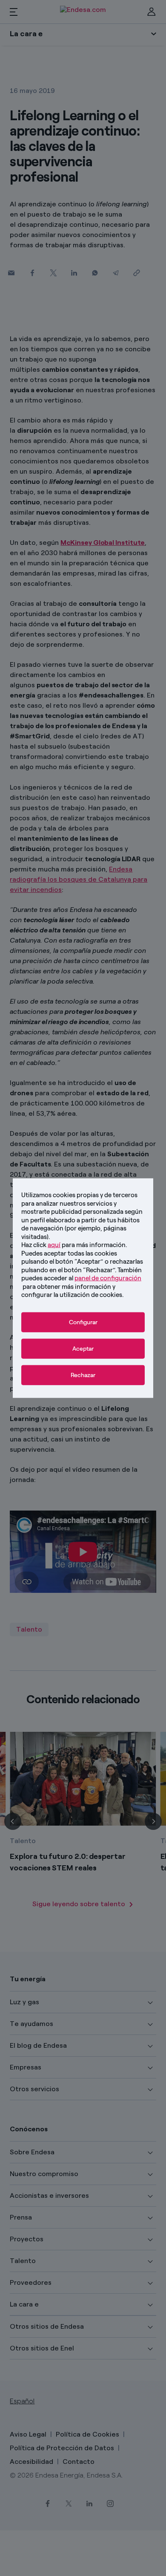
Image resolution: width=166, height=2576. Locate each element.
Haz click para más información (73, 1245)
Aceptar (83, 1348)
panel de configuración (108, 1278)
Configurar (83, 1322)
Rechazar (83, 1375)
